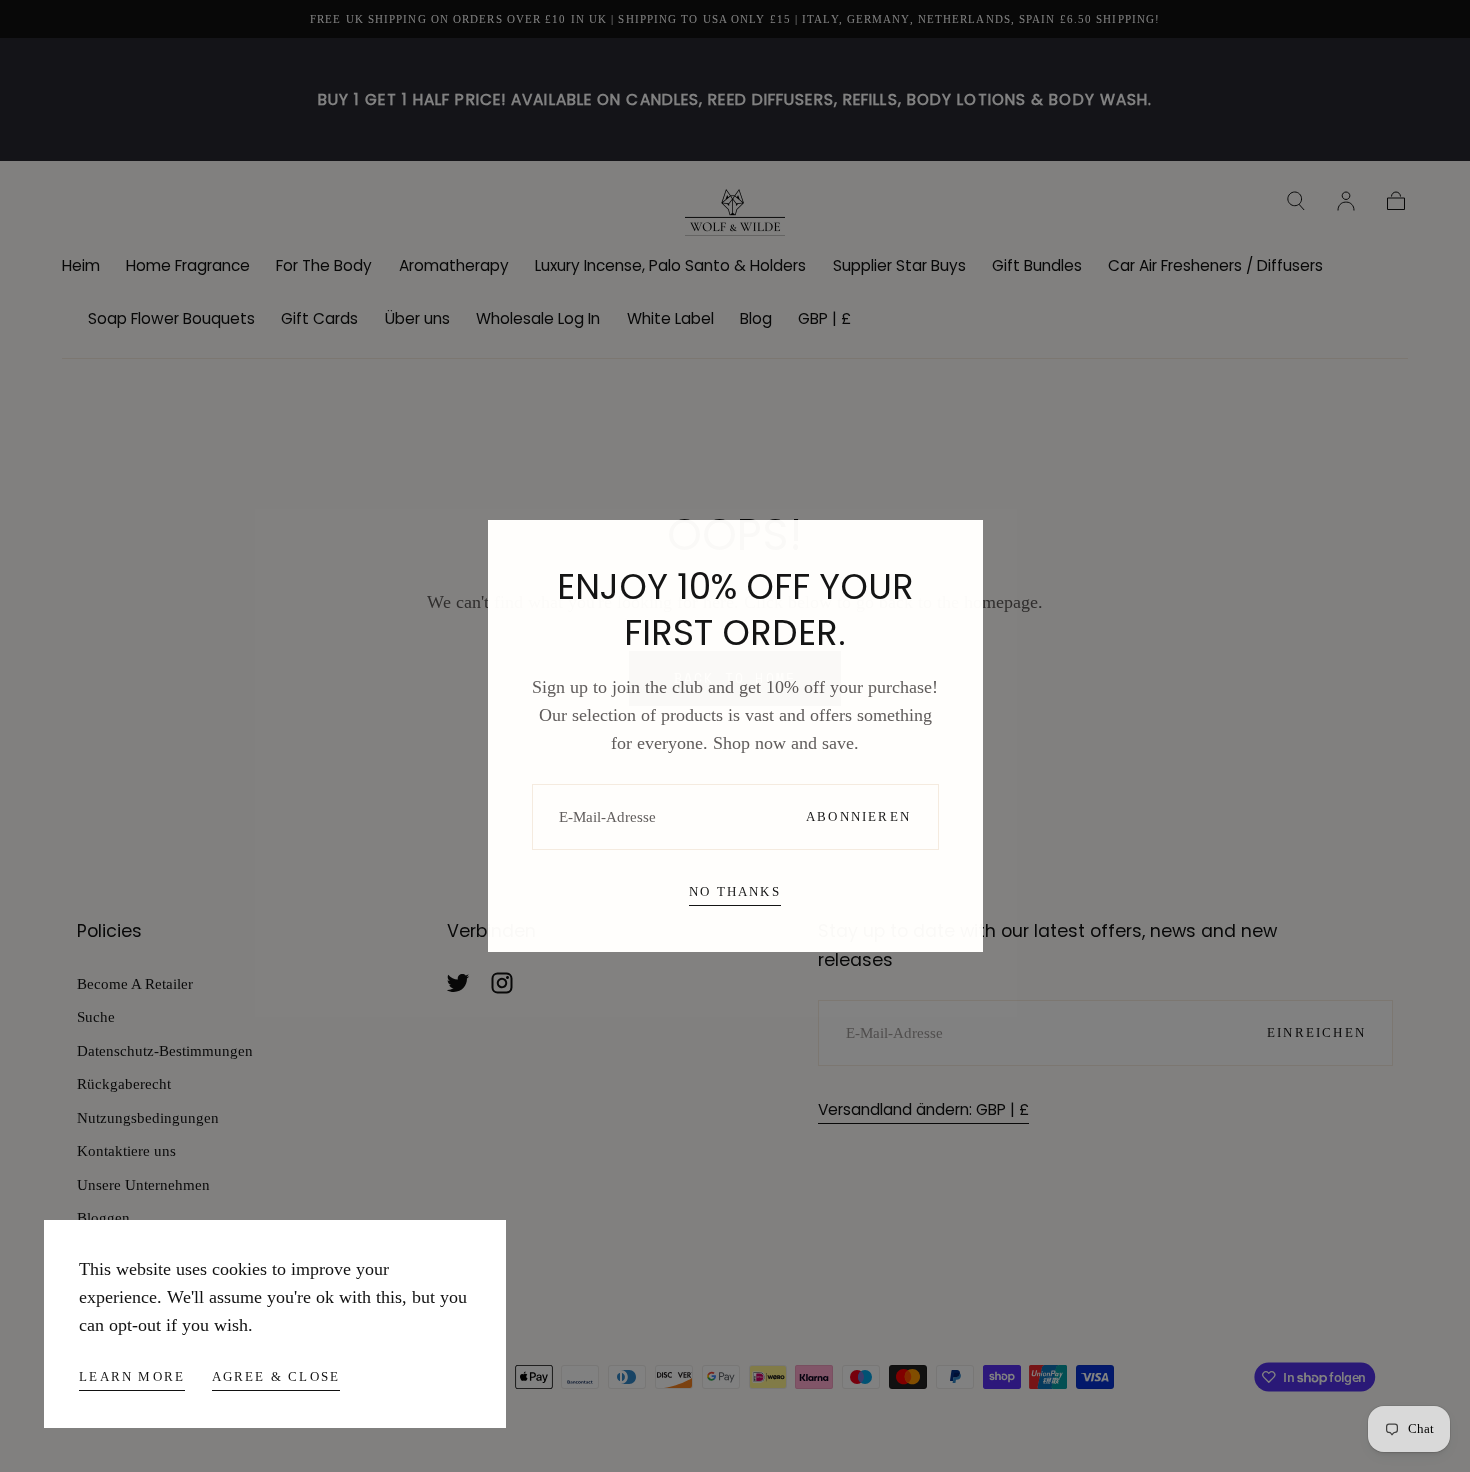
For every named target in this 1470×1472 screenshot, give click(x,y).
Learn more (132, 1376)
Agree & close (276, 1376)
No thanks (735, 891)
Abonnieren (858, 816)
